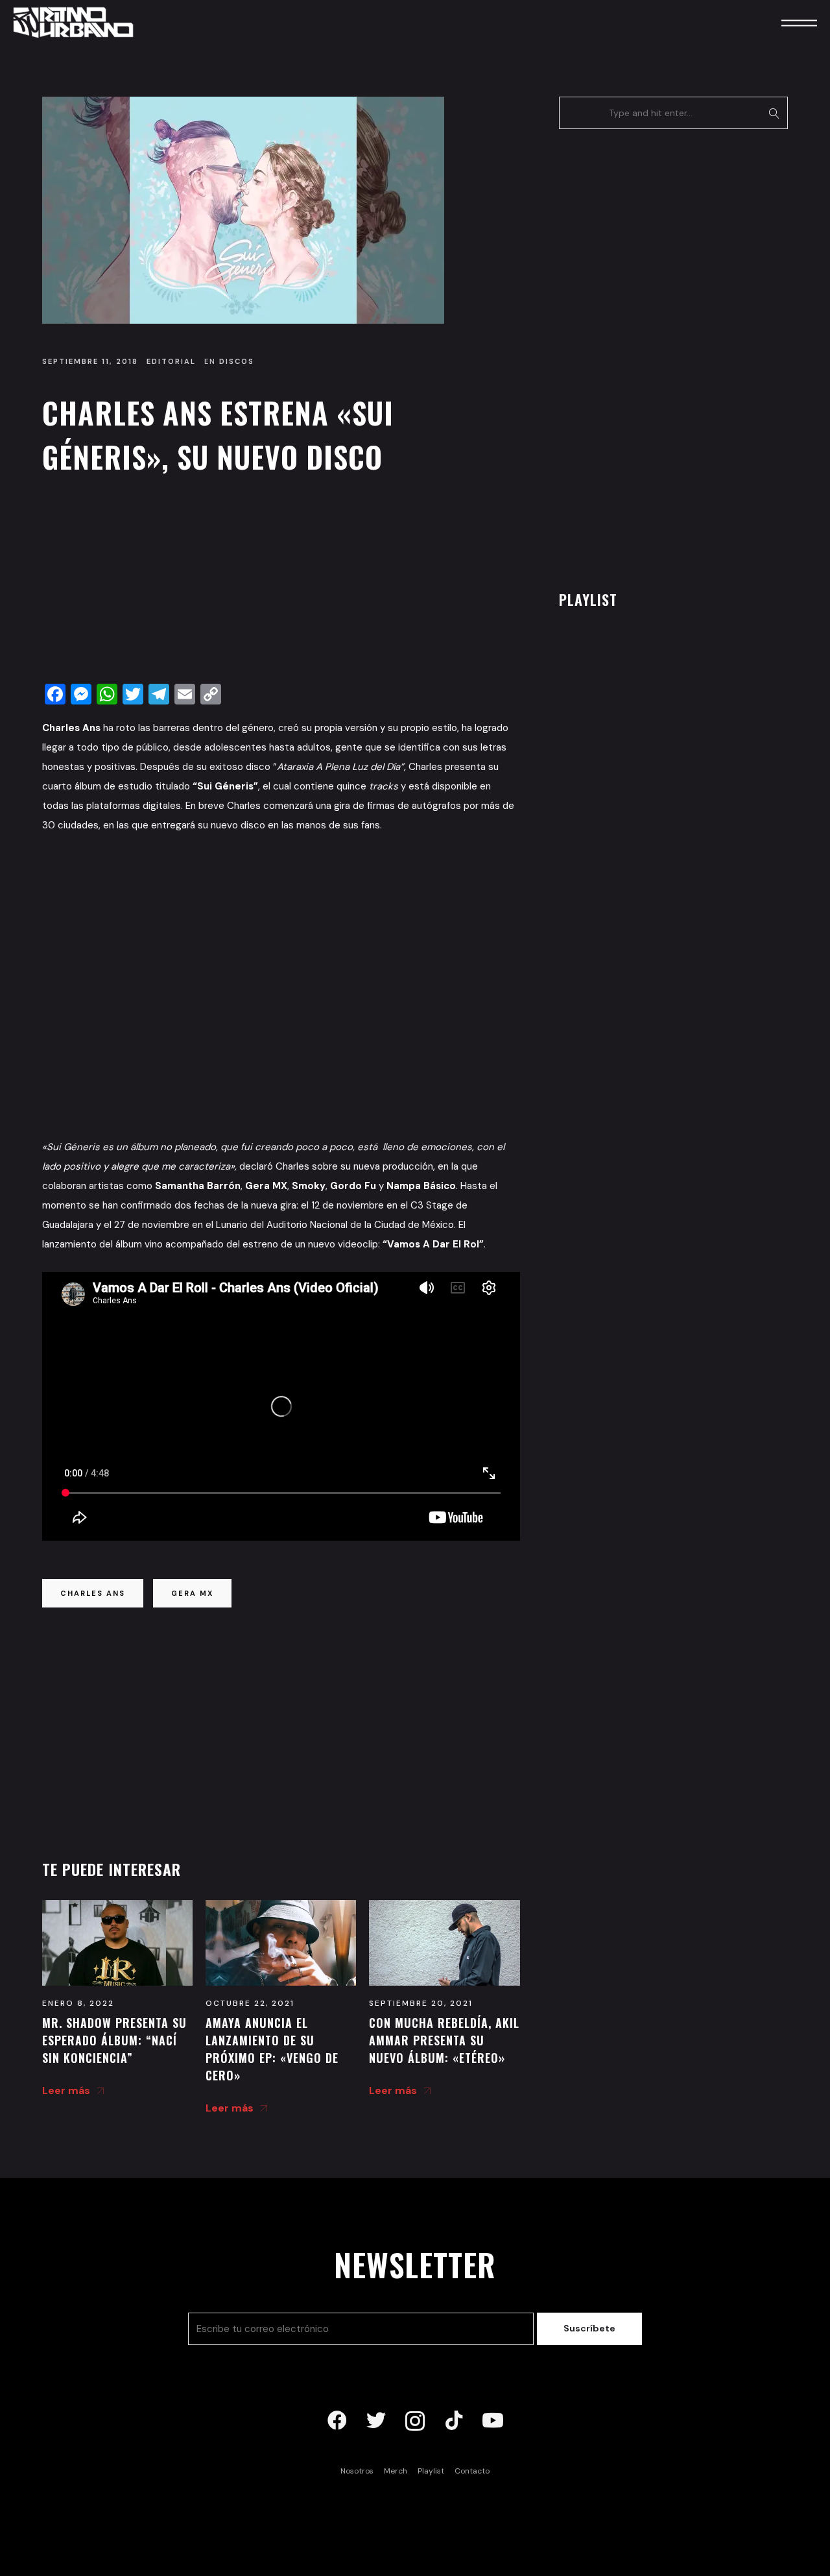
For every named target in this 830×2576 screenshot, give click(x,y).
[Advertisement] (281, 583)
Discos (237, 361)
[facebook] (337, 2421)
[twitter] (376, 2421)
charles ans (93, 1593)
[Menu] (781, 22)
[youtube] (493, 2421)
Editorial (171, 361)
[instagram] (415, 2421)
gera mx (192, 1593)
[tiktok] (454, 2421)
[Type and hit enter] (774, 113)
